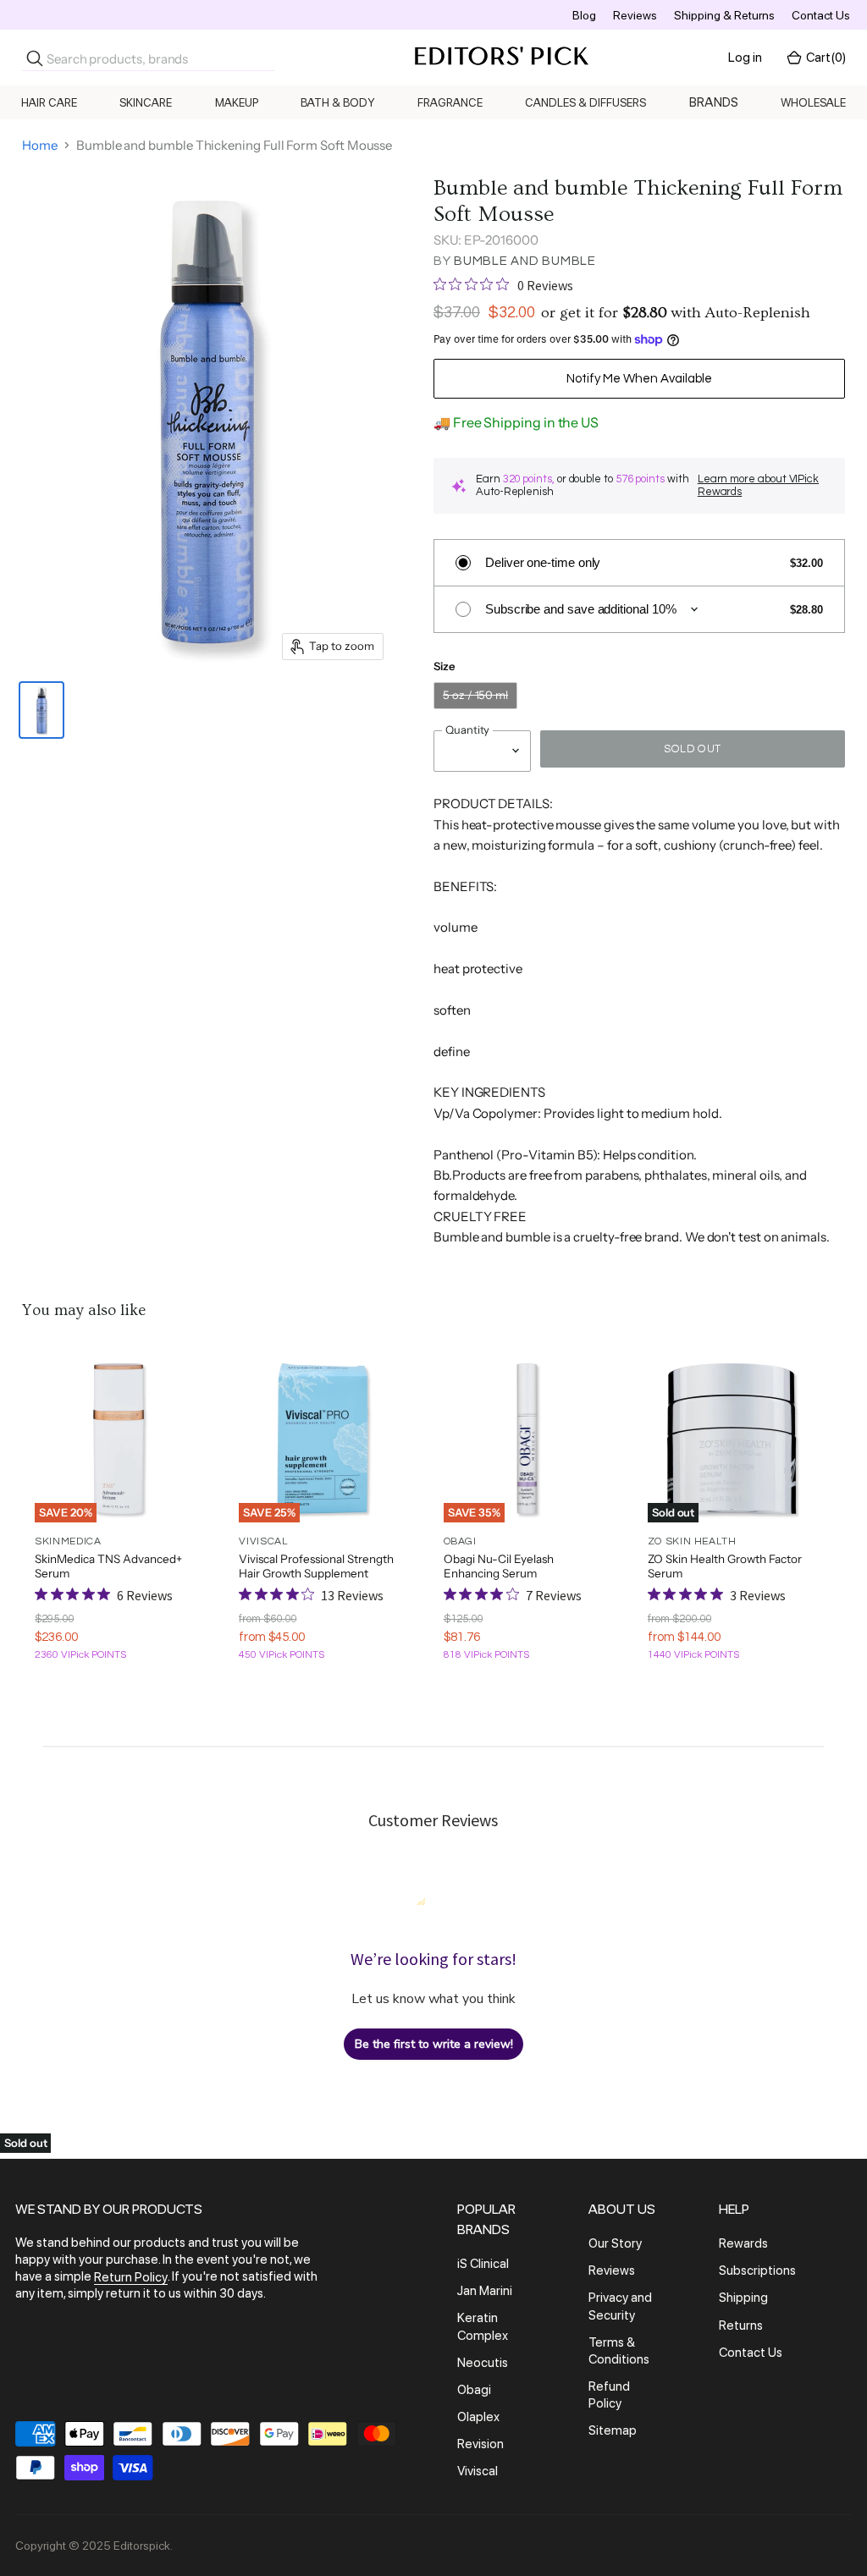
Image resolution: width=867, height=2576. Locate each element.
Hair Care (49, 102)
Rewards (743, 2243)
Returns (741, 2326)
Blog (584, 15)
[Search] (35, 58)
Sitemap (613, 2431)
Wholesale (813, 102)
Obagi (474, 2390)
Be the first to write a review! (434, 2044)
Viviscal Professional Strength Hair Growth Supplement (316, 1566)
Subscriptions (757, 2271)
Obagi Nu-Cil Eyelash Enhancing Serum (499, 1566)
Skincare (146, 102)
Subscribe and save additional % (581, 609)
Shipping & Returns (724, 15)
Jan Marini (485, 2291)
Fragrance (450, 102)
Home (40, 145)
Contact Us (821, 15)
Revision (480, 2444)
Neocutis (483, 2363)
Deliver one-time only (543, 562)
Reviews (635, 15)
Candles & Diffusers (585, 102)
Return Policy (131, 2277)
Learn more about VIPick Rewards (758, 485)
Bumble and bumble (525, 261)
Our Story (615, 2243)
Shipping (743, 2298)
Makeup (237, 102)
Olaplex (478, 2417)
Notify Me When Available (639, 379)
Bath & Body (338, 102)
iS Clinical (483, 2264)
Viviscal (478, 2472)
